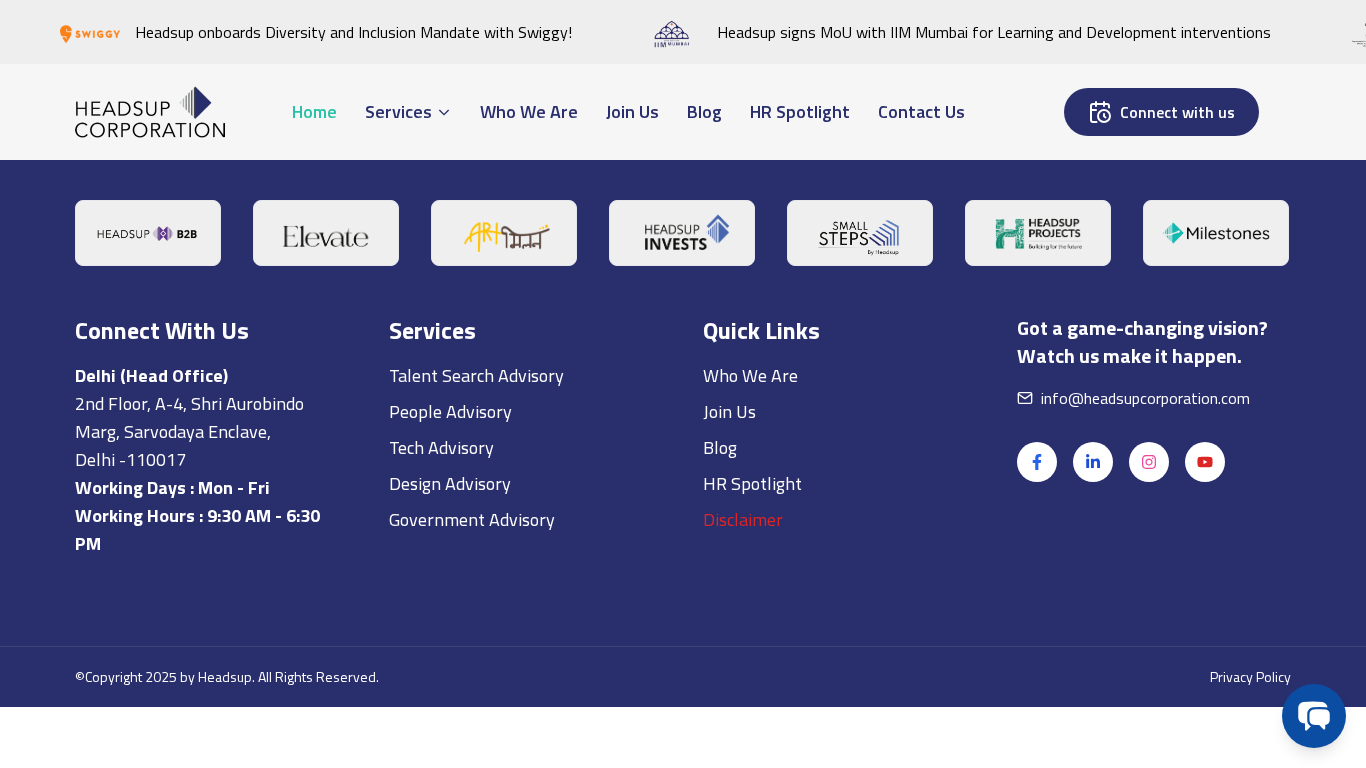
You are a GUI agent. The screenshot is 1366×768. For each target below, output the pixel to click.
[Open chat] (1314, 716)
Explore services (460, 463)
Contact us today (275, 464)
